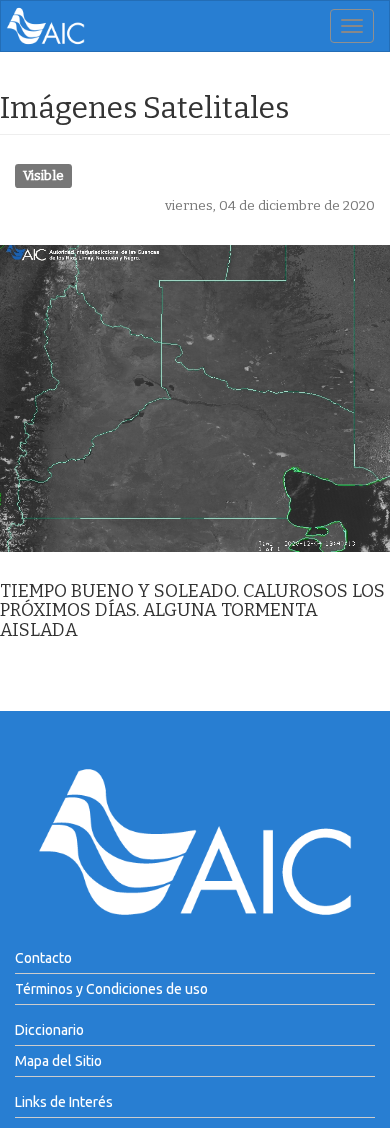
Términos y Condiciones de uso (111, 989)
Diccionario (49, 1030)
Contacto (43, 958)
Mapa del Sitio (58, 1061)
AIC (76, 26)
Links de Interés (64, 1102)
